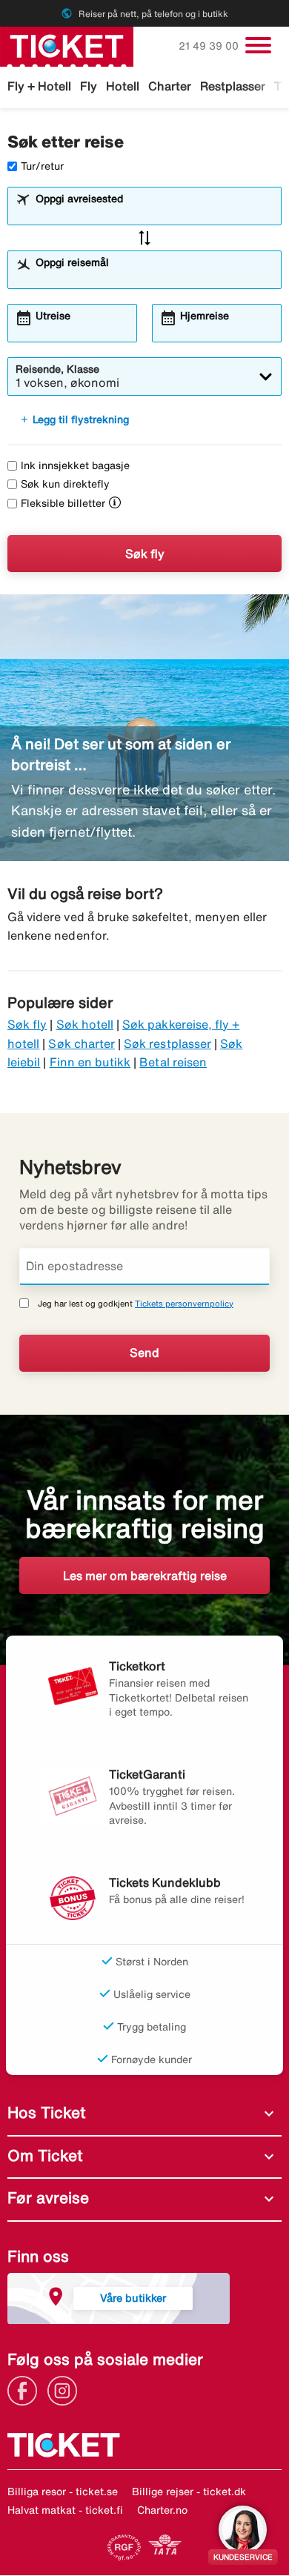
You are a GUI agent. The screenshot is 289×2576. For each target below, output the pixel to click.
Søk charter (82, 1043)
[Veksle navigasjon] (258, 45)
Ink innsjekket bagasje (75, 465)
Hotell (123, 86)
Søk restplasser (167, 1043)
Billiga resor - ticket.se (63, 2492)
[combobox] (154, 213)
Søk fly (145, 554)
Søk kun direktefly (65, 484)
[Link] (26, 2389)
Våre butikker (133, 2298)
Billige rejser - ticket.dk (189, 2492)
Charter (170, 86)
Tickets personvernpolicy (184, 1303)
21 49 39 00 (210, 46)
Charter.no (162, 2510)
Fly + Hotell (39, 86)
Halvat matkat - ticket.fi (65, 2510)
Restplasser (233, 86)
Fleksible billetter (63, 503)
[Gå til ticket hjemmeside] (67, 45)
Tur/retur (42, 166)
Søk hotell (85, 1024)
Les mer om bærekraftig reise (145, 1576)
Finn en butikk (90, 1062)
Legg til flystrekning (74, 419)
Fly (89, 86)
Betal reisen (173, 1062)
